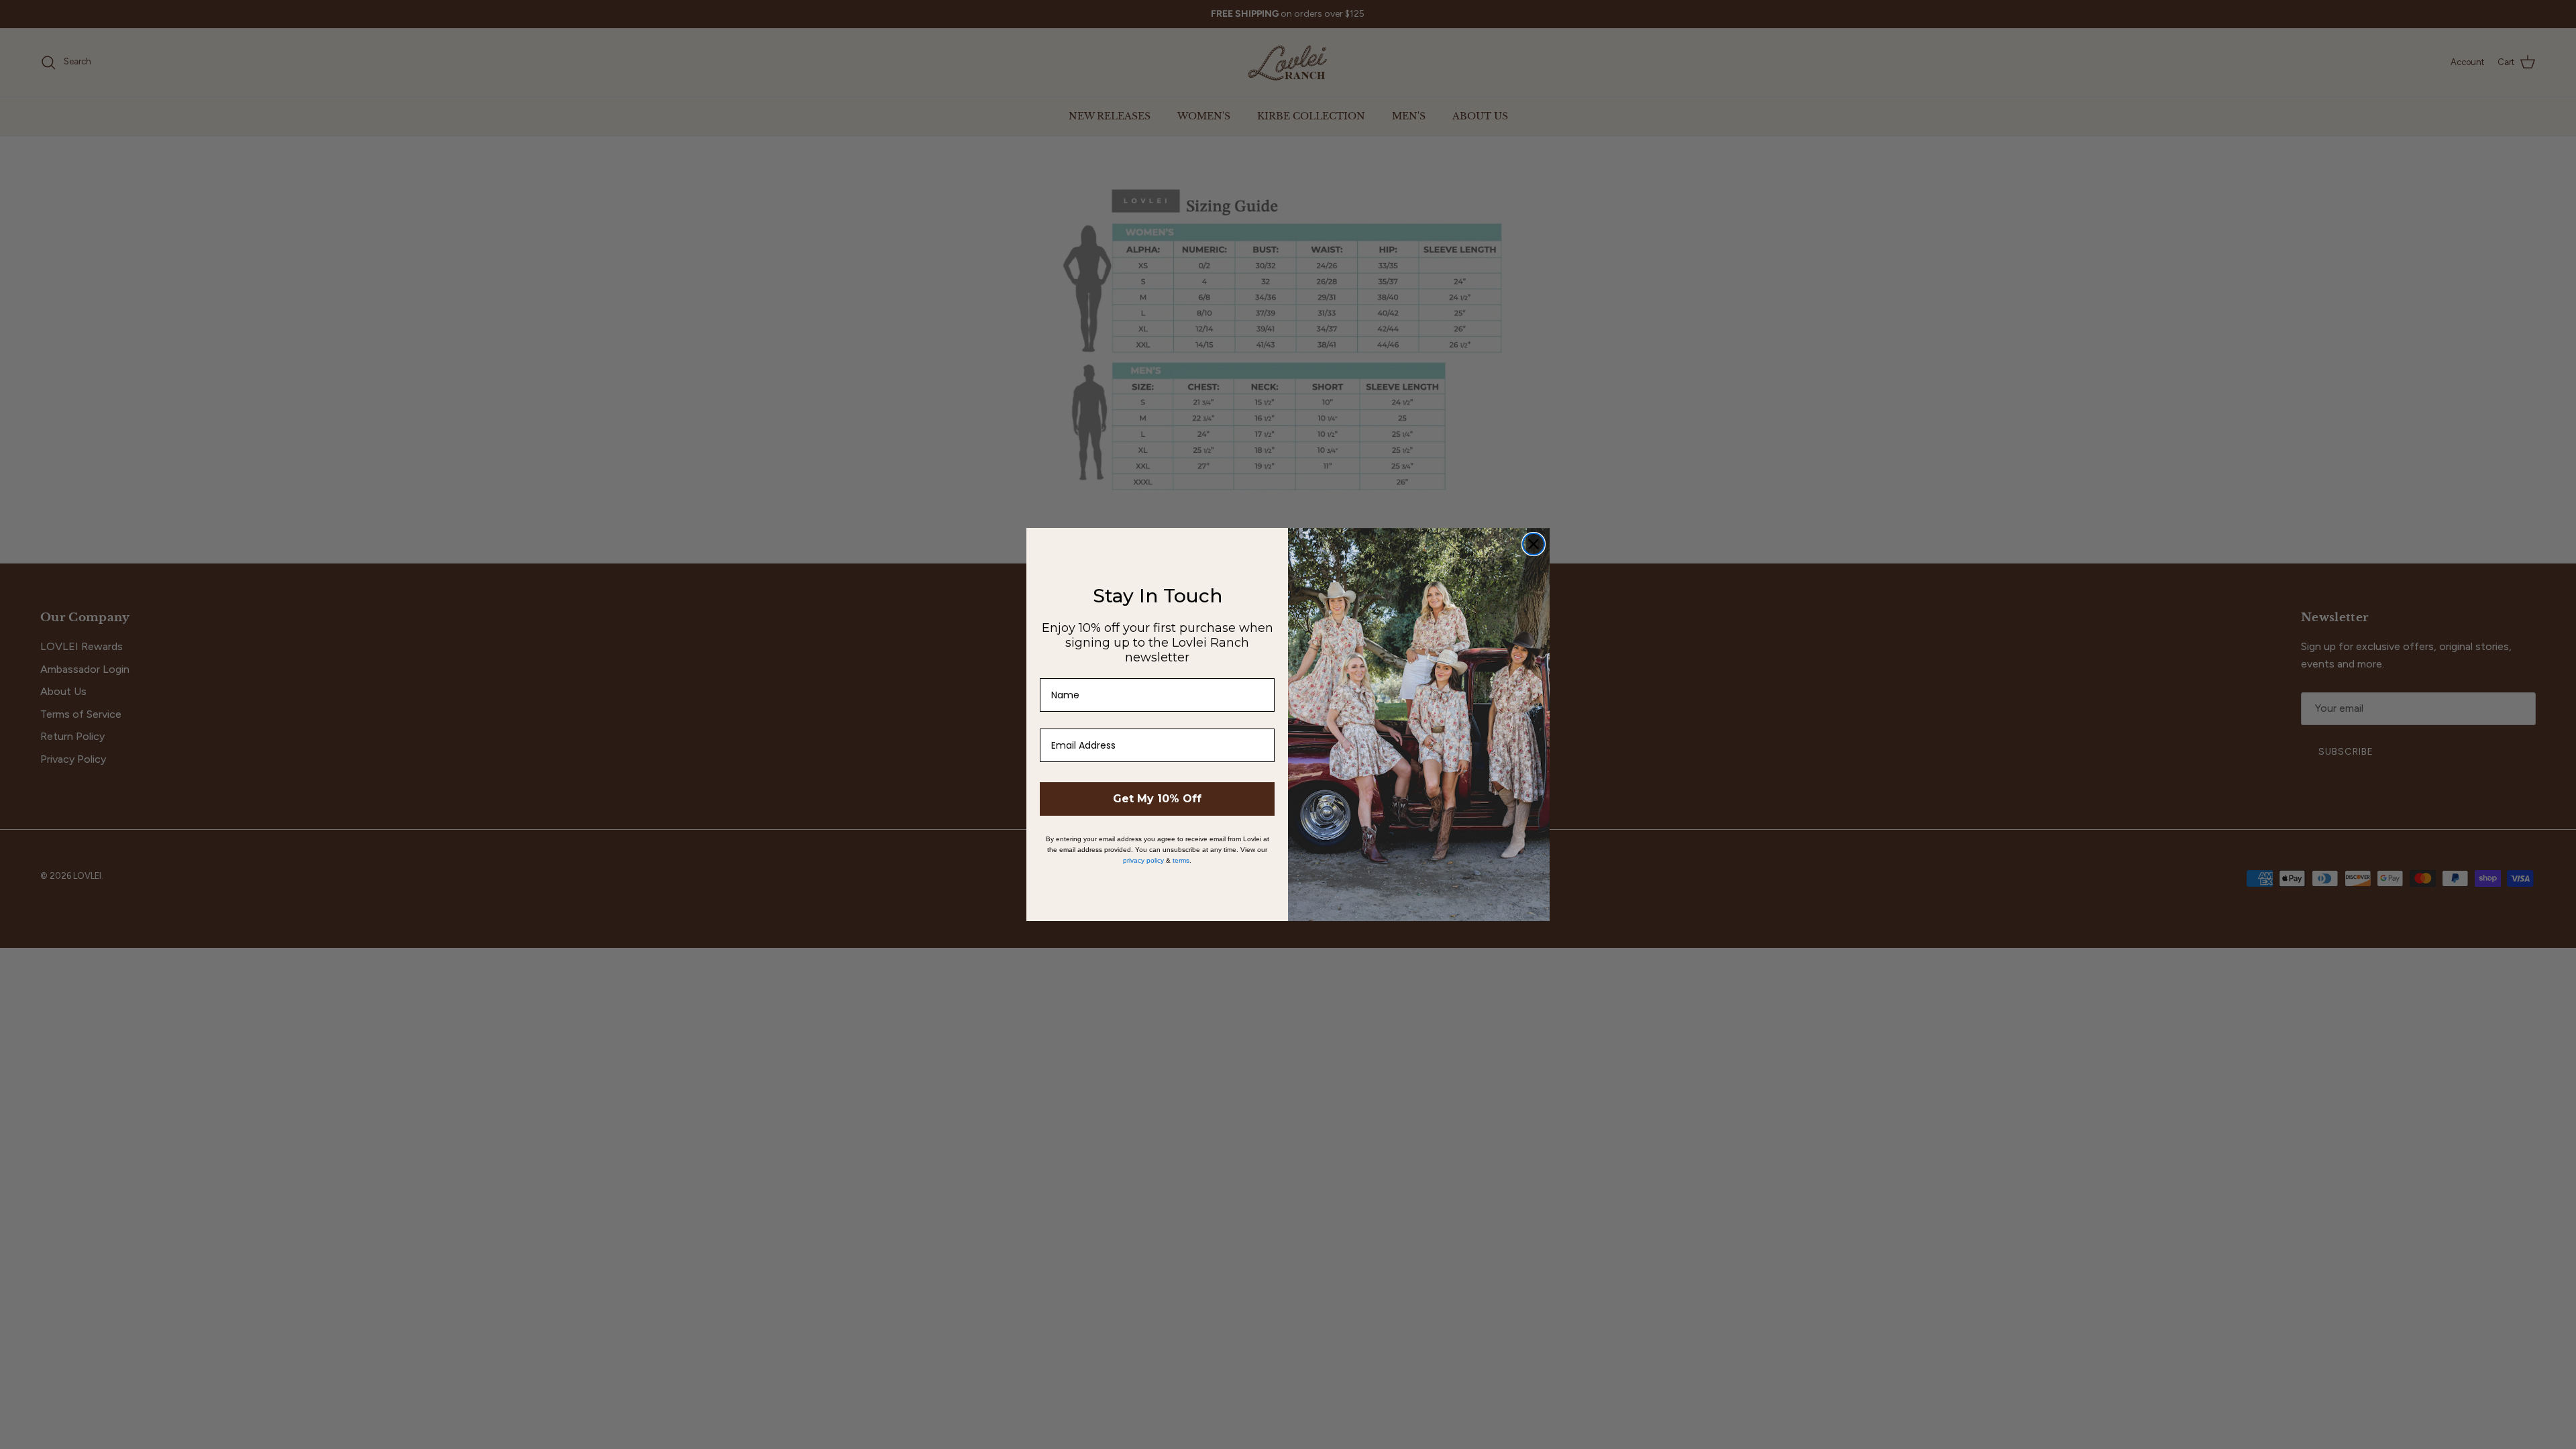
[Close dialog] (1534, 544)
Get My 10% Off (1157, 799)
